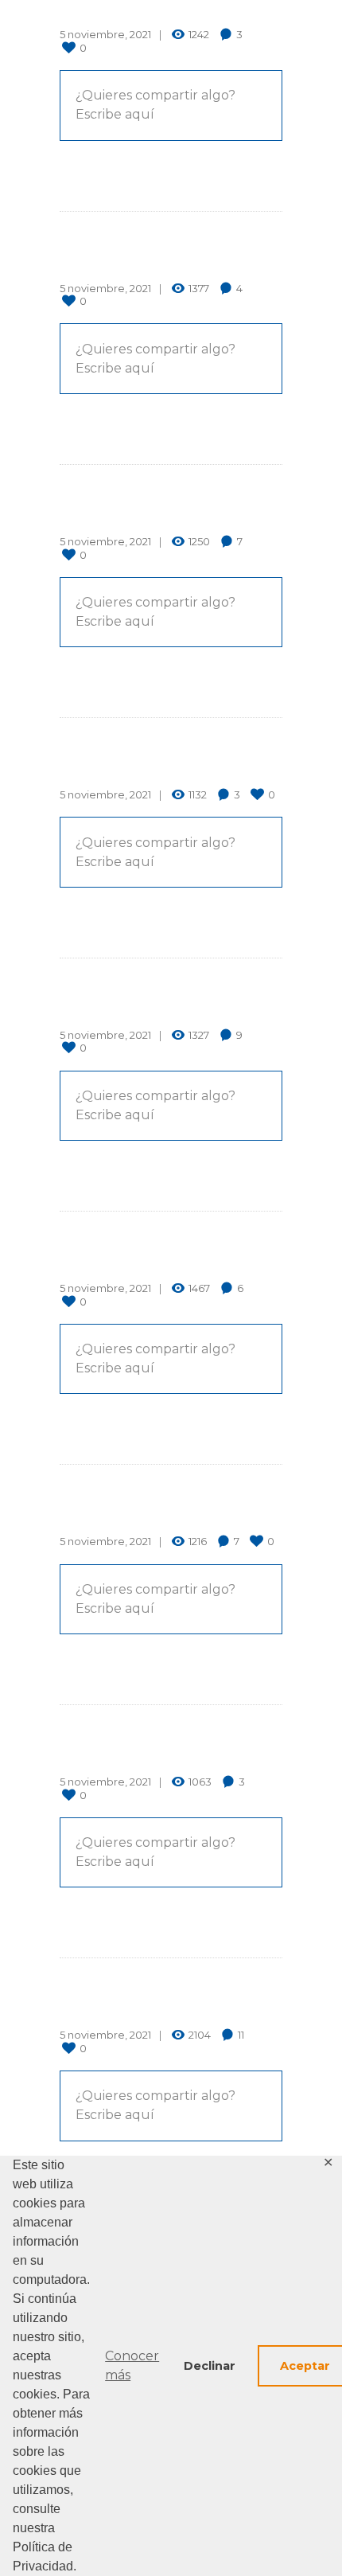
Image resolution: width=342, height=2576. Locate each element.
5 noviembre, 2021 (105, 34)
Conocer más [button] (132, 2365)
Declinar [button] (210, 2366)
